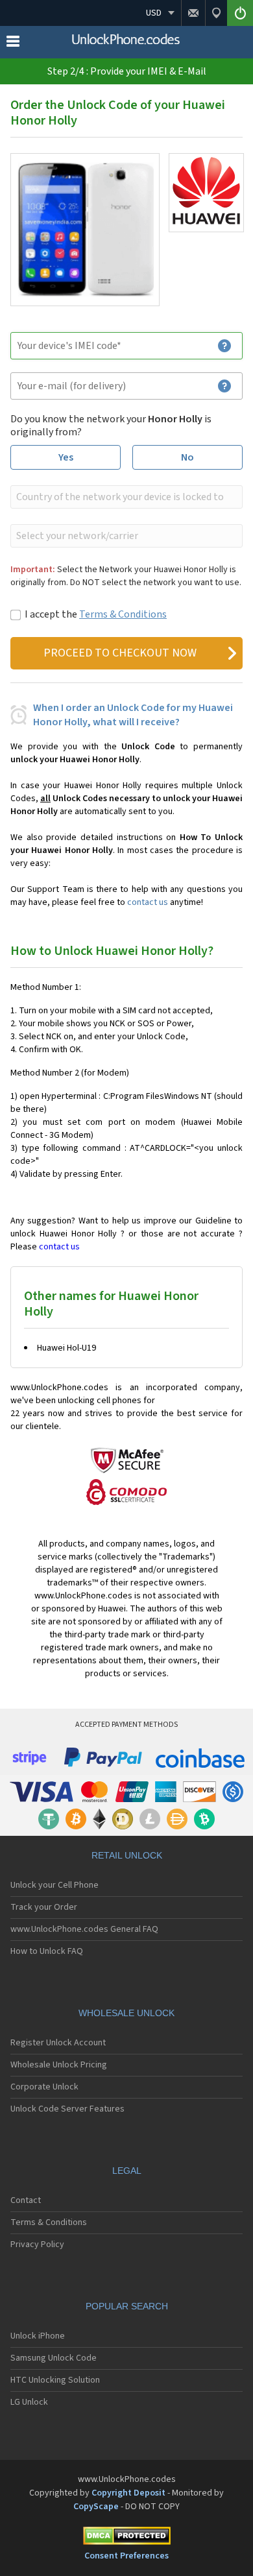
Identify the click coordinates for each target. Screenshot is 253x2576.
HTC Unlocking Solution (55, 2380)
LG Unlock (29, 2402)
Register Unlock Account (58, 2043)
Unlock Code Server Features (67, 2109)
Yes (66, 457)
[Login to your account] (240, 13)
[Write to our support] (193, 13)
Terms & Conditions (123, 614)
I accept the (96, 614)
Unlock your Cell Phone (54, 1885)
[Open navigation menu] (13, 44)
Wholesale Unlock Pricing (59, 2065)
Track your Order (44, 1907)
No (187, 457)
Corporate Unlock (44, 2087)
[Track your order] (216, 13)
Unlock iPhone (38, 2336)
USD (154, 13)
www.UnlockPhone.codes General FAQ (84, 1929)
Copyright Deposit (128, 2493)
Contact (26, 2200)
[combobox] (125, 497)
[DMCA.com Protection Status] (126, 2538)
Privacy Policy (37, 2245)
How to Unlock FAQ (47, 1951)
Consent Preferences (126, 2556)
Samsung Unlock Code (54, 2358)
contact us (148, 902)
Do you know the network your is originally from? (111, 426)
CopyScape (96, 2507)
